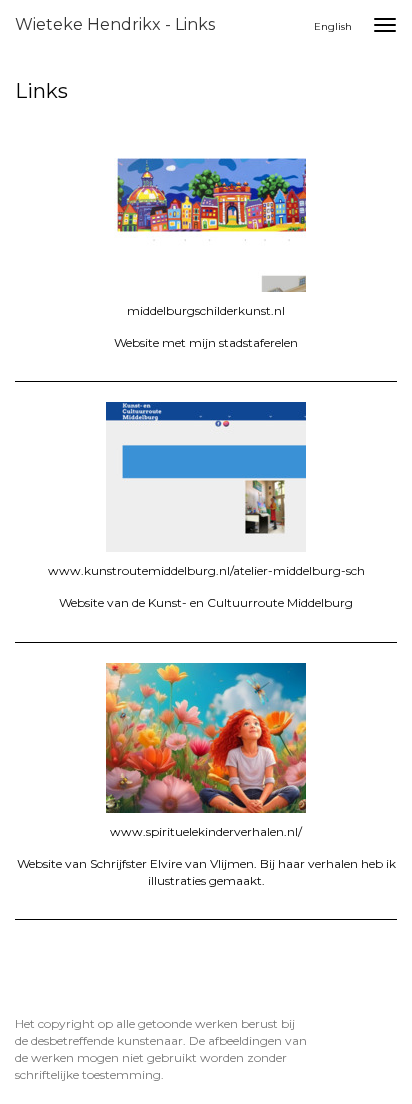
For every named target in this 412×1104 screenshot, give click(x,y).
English (333, 26)
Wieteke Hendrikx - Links (115, 24)
